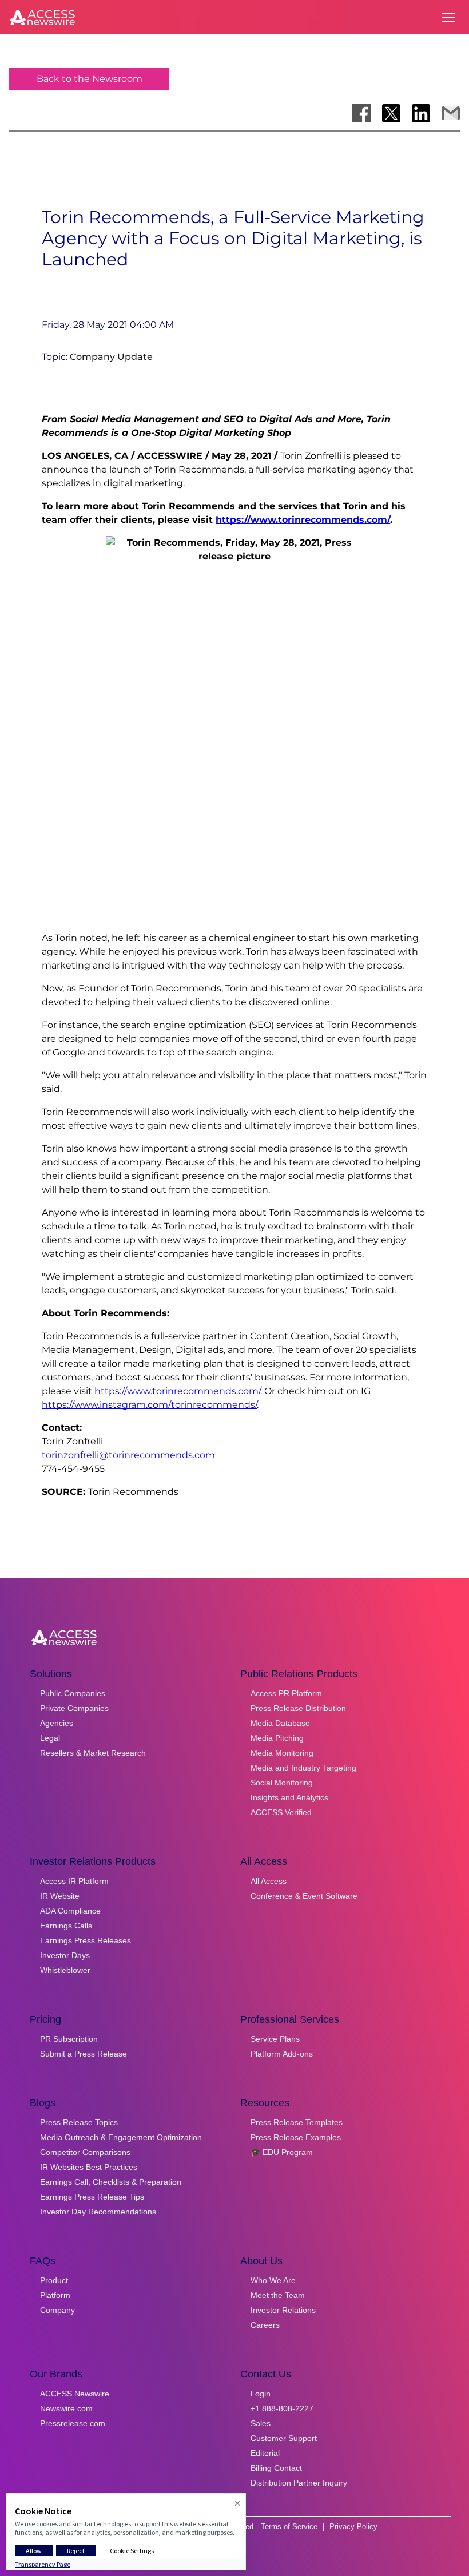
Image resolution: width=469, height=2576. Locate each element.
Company (57, 2310)
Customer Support (284, 2438)
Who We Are (273, 2280)
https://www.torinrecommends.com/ (303, 520)
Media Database (280, 1723)
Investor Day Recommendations (98, 2212)
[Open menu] (448, 18)
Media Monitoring (282, 1753)
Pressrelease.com (73, 2423)
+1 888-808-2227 (282, 2408)
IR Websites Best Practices (89, 2167)
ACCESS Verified (281, 1812)
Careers (265, 2325)
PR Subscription (69, 2039)
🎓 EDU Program (282, 2152)
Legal (50, 1738)
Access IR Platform (74, 1881)
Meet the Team (278, 2295)
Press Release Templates (297, 2122)
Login (261, 2394)
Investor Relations (283, 2310)
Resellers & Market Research (93, 1753)
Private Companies (74, 1708)
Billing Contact (276, 2468)
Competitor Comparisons (85, 2152)
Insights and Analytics (289, 1797)
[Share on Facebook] (361, 113)
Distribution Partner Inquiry (299, 2483)
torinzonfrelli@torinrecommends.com (128, 1455)
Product (54, 2280)
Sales (261, 2423)
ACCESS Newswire (75, 2394)
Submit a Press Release (84, 2054)
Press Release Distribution (298, 1708)
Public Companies (73, 1693)
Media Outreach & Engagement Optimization (121, 2137)
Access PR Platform (286, 1693)
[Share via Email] (451, 113)
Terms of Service (289, 2527)
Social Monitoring (282, 1783)
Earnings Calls (66, 1926)
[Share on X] (391, 113)
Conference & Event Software (304, 1896)
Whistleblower (65, 1970)
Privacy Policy (353, 2527)
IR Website (60, 1896)
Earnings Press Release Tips (92, 2197)
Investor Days (65, 1955)
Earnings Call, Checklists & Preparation (111, 2182)
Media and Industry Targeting (303, 1768)
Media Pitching (277, 1738)
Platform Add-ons (282, 2054)
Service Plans (275, 2039)
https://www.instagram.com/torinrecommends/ (149, 1405)
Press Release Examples (296, 2137)
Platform (55, 2295)
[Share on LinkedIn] (421, 113)
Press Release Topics (79, 2122)
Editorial (265, 2453)
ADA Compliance (70, 1911)
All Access (269, 1881)
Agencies (57, 1723)
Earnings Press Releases (86, 1940)
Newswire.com (66, 2408)
